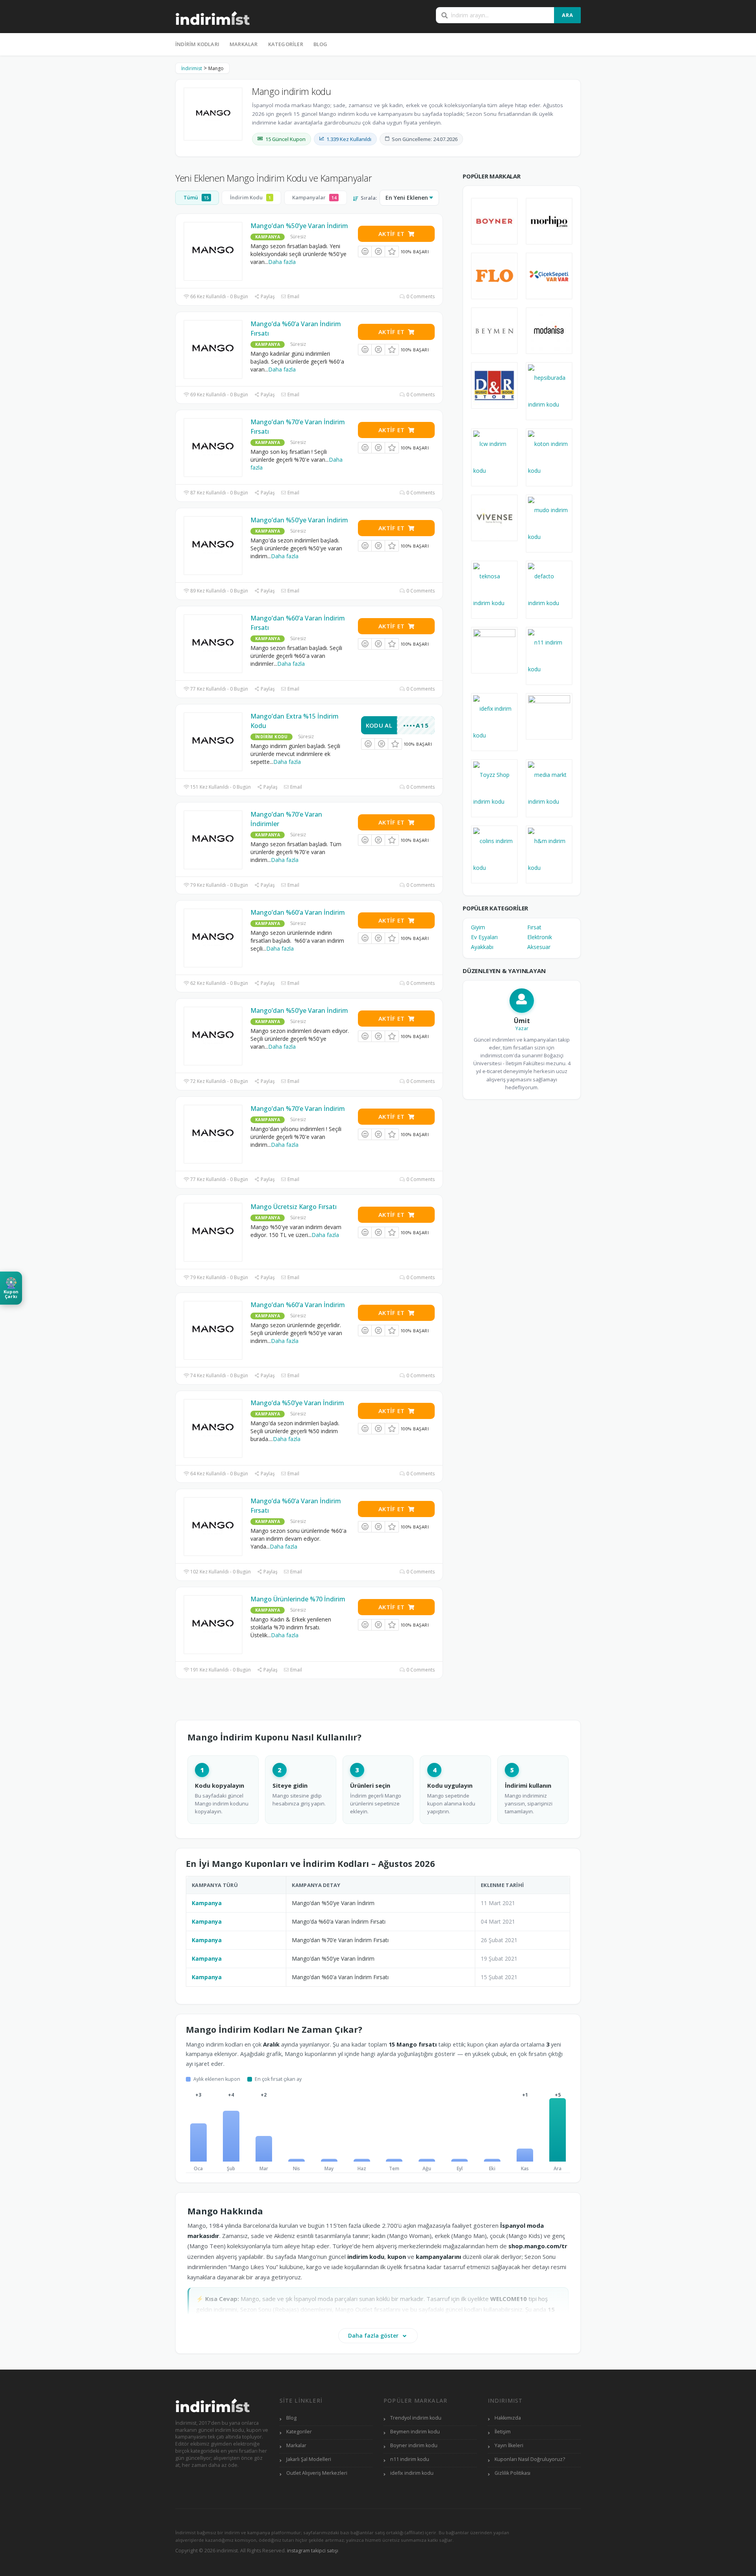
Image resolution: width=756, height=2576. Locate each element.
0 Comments (420, 296)
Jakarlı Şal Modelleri (309, 2459)
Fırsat (534, 927)
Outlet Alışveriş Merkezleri (317, 2473)
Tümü (196, 197)
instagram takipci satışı (313, 2551)
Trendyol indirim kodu (416, 2418)
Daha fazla (282, 262)
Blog (321, 44)
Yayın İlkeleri (509, 2445)
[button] (11, 1288)
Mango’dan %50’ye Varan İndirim (299, 226)
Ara (568, 15)
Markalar (244, 44)
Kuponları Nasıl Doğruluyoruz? (530, 2459)
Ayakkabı (482, 947)
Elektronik (540, 937)
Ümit (522, 1021)
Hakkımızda (508, 2418)
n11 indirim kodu (410, 2459)
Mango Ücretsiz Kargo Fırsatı (294, 1207)
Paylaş (267, 296)
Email (293, 296)
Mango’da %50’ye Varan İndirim (297, 1403)
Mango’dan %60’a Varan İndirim (298, 912)
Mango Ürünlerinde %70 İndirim (298, 1599)
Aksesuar (539, 947)
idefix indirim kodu (412, 2473)
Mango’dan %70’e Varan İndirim (298, 1109)
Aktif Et (391, 234)
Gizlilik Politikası (512, 2473)
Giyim (478, 927)
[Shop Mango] (213, 114)
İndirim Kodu (250, 197)
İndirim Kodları (197, 44)
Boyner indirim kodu (414, 2445)
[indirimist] (213, 17)
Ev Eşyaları (484, 937)
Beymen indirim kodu (415, 2432)
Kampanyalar (314, 197)
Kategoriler (286, 44)
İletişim (503, 2432)
